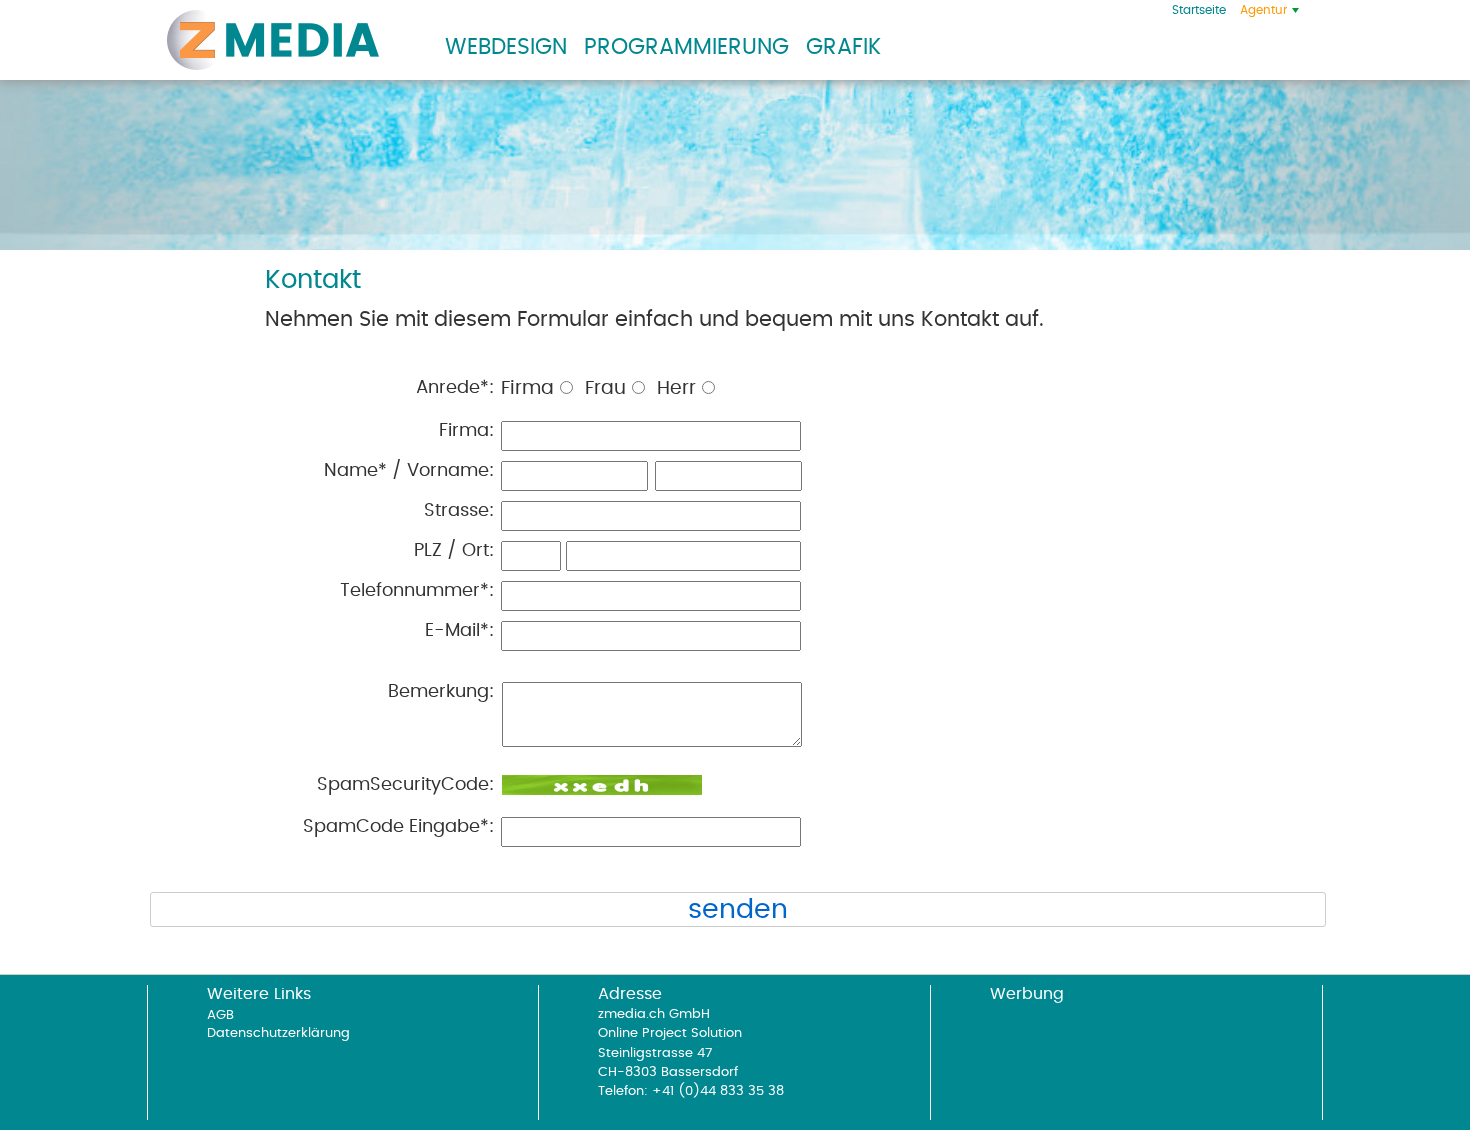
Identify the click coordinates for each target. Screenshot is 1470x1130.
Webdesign (506, 47)
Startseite (1199, 10)
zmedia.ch (273, 40)
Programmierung (686, 47)
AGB (220, 1016)
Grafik (843, 47)
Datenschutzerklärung (278, 1034)
